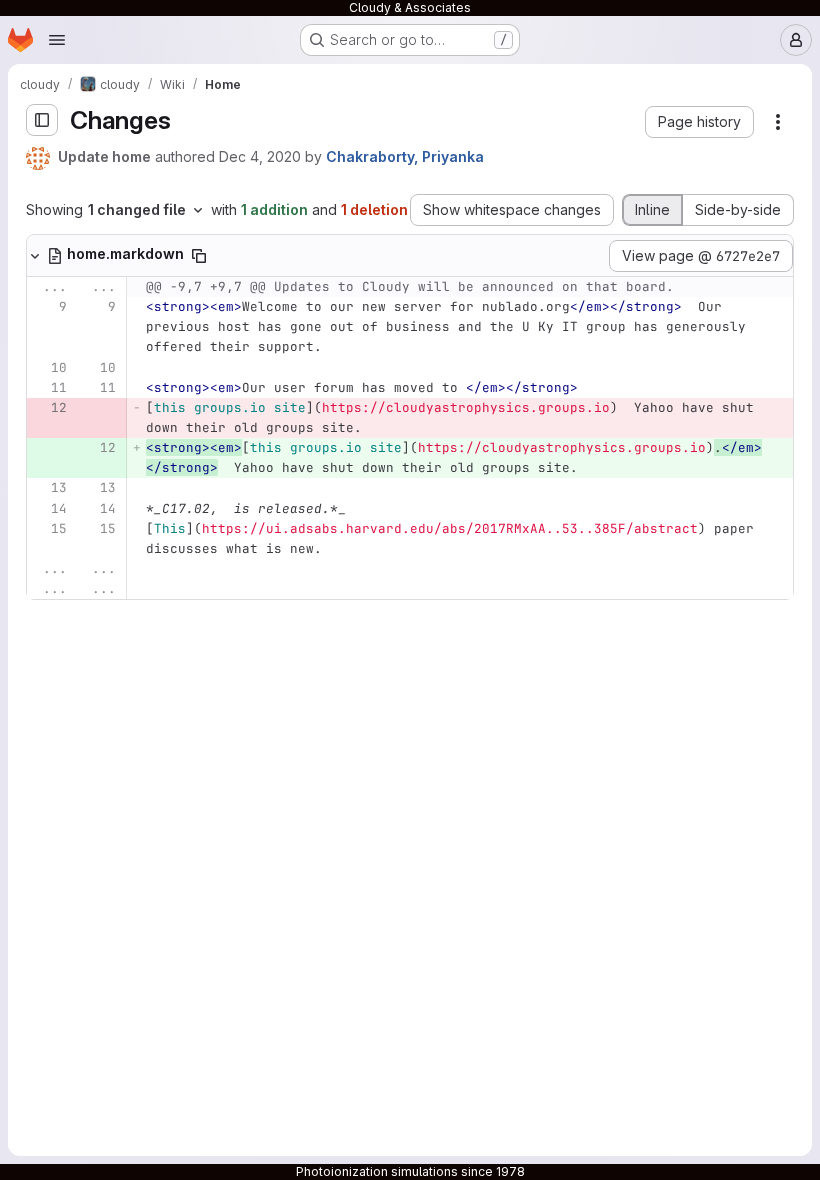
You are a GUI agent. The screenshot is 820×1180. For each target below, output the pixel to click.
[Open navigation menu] (57, 40)
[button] (699, 122)
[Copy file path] (199, 256)
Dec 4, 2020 (260, 156)
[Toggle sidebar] (42, 120)
